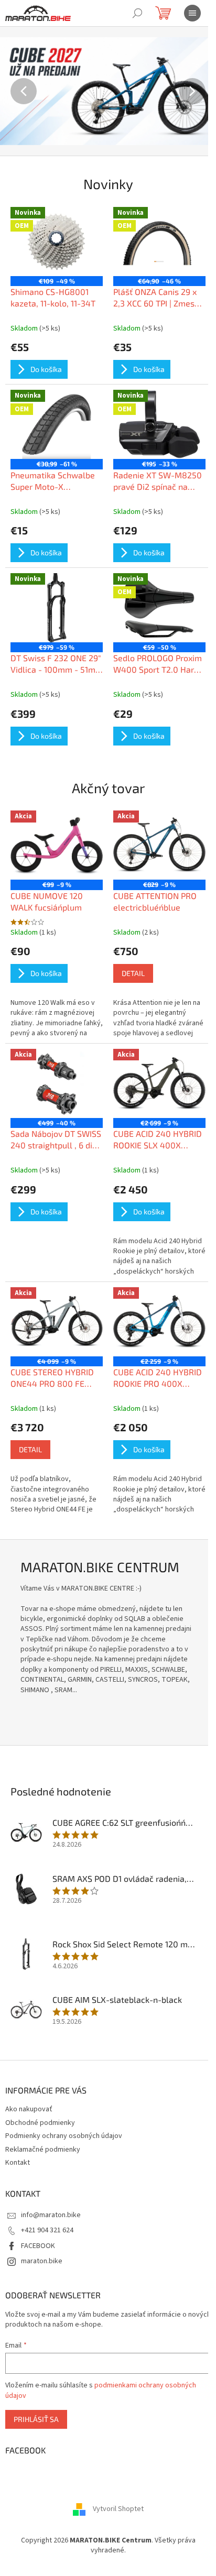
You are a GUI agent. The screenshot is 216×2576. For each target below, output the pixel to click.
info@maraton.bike (51, 2215)
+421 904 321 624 (47, 2230)
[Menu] (192, 13)
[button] (16, 91)
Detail (133, 973)
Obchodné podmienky (40, 2123)
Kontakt (18, 2163)
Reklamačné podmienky (43, 2150)
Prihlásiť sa (36, 2419)
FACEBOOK (38, 2246)
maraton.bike (42, 2261)
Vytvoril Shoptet (118, 2509)
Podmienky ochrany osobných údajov (64, 2136)
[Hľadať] (137, 13)
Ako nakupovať (29, 2109)
